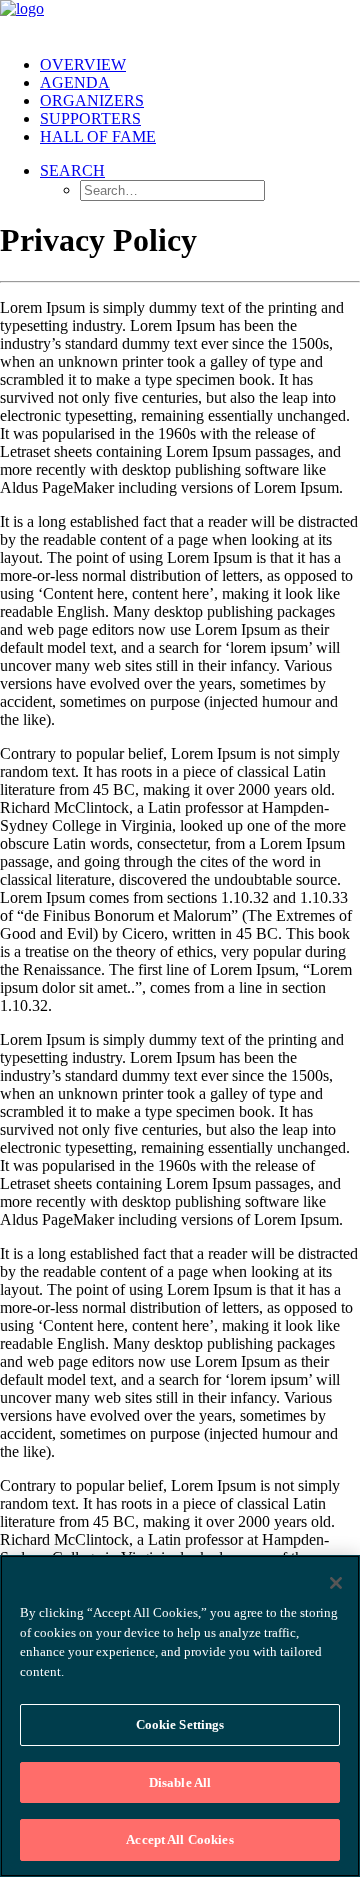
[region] (180, 1716)
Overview (83, 64)
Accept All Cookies (179, 1839)
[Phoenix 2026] (180, 20)
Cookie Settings (180, 1724)
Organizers (92, 100)
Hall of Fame (98, 136)
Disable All (180, 1782)
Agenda (75, 82)
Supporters (90, 118)
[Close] (336, 1583)
